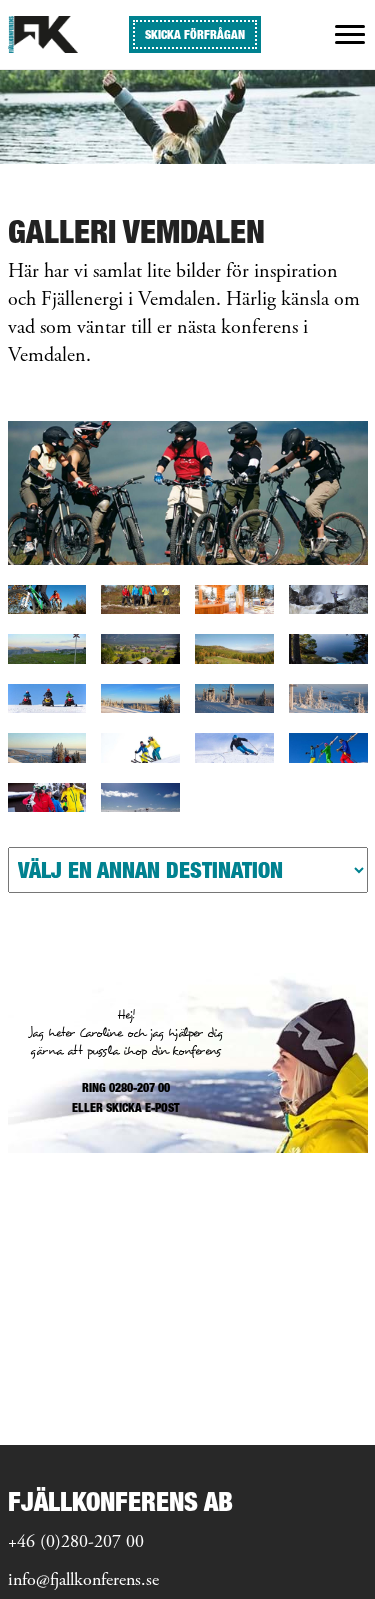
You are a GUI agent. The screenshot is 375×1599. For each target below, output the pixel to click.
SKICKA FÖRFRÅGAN (195, 34)
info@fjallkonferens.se (83, 1581)
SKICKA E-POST (143, 1107)
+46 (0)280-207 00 (76, 1543)
